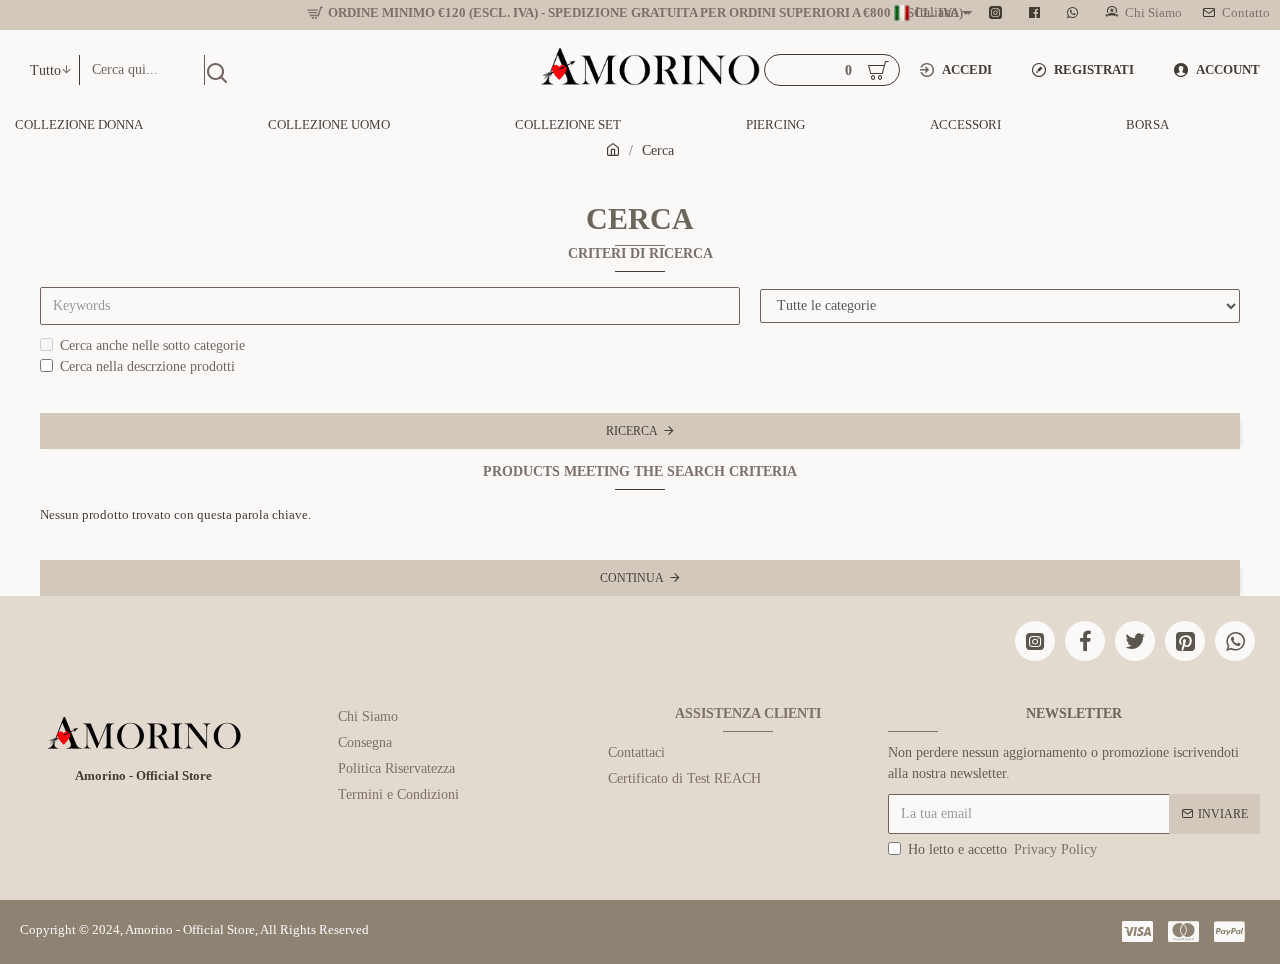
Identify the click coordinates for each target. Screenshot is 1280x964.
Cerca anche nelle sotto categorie (152, 345)
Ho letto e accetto (1002, 849)
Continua (632, 578)
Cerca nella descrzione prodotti (147, 366)
